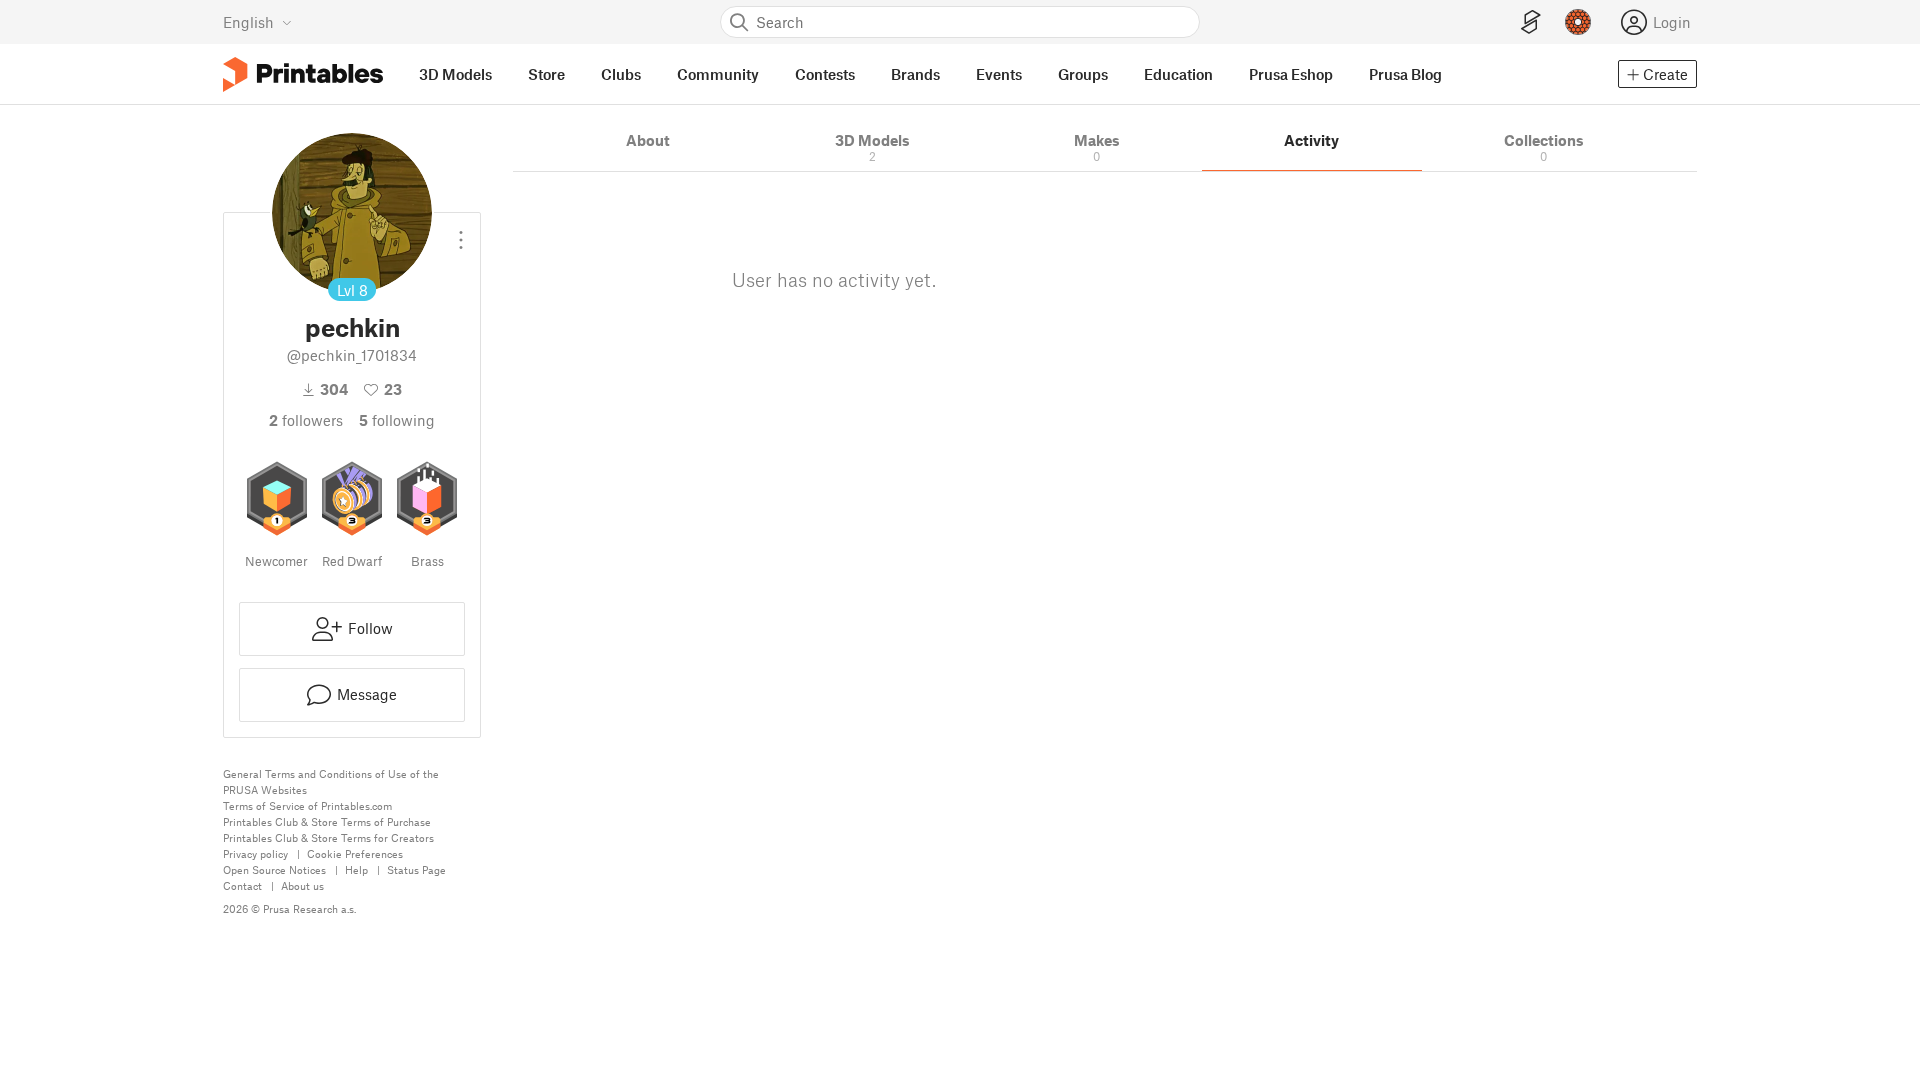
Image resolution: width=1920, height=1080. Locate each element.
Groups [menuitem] (1083, 74)
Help (356, 869)
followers (306, 420)
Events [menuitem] (999, 74)
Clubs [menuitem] (621, 74)
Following (397, 420)
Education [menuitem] (1178, 74)
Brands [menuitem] (915, 74)
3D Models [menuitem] (455, 74)
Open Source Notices (274, 869)
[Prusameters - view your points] (1578, 22)
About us (302, 885)
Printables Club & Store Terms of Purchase (327, 821)
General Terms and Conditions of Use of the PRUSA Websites (331, 781)
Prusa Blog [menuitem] (1405, 74)
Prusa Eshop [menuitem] (1291, 74)
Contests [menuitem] (825, 74)
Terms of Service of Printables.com (307, 805)
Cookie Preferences (355, 853)
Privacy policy (255, 853)
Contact (242, 885)
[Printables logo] (303, 74)
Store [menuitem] (546, 74)
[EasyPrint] (1531, 22)
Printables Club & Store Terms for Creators (328, 837)
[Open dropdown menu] (461, 232)
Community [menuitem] (718, 74)
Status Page (416, 869)
